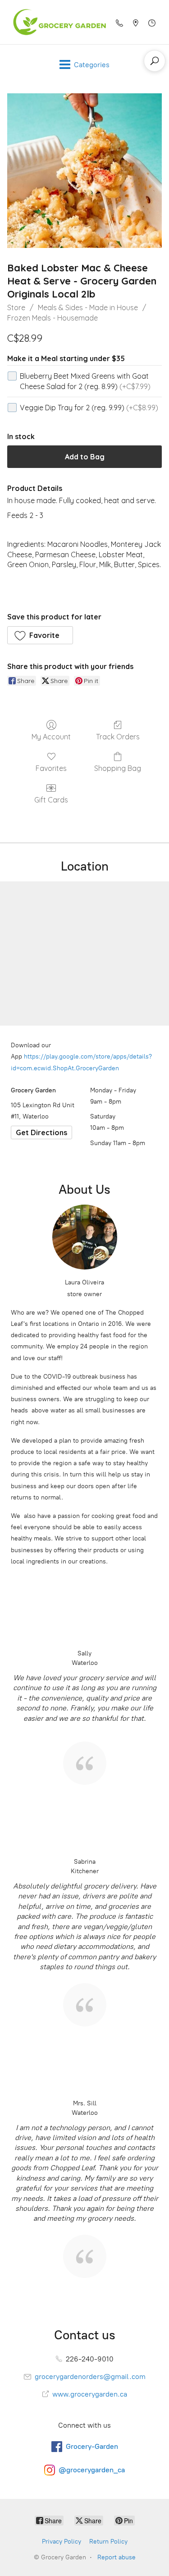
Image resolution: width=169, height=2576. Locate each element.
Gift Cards (51, 800)
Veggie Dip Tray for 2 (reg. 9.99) (89, 408)
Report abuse (116, 2557)
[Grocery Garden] (57, 22)
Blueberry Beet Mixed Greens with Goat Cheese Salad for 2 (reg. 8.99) (85, 381)
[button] (40, 635)
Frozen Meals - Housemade (53, 318)
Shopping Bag (118, 768)
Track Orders (118, 737)
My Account (51, 737)
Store (16, 307)
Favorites (51, 768)
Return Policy (108, 2542)
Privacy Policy (62, 2542)
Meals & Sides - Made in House (88, 307)
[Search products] (155, 61)
